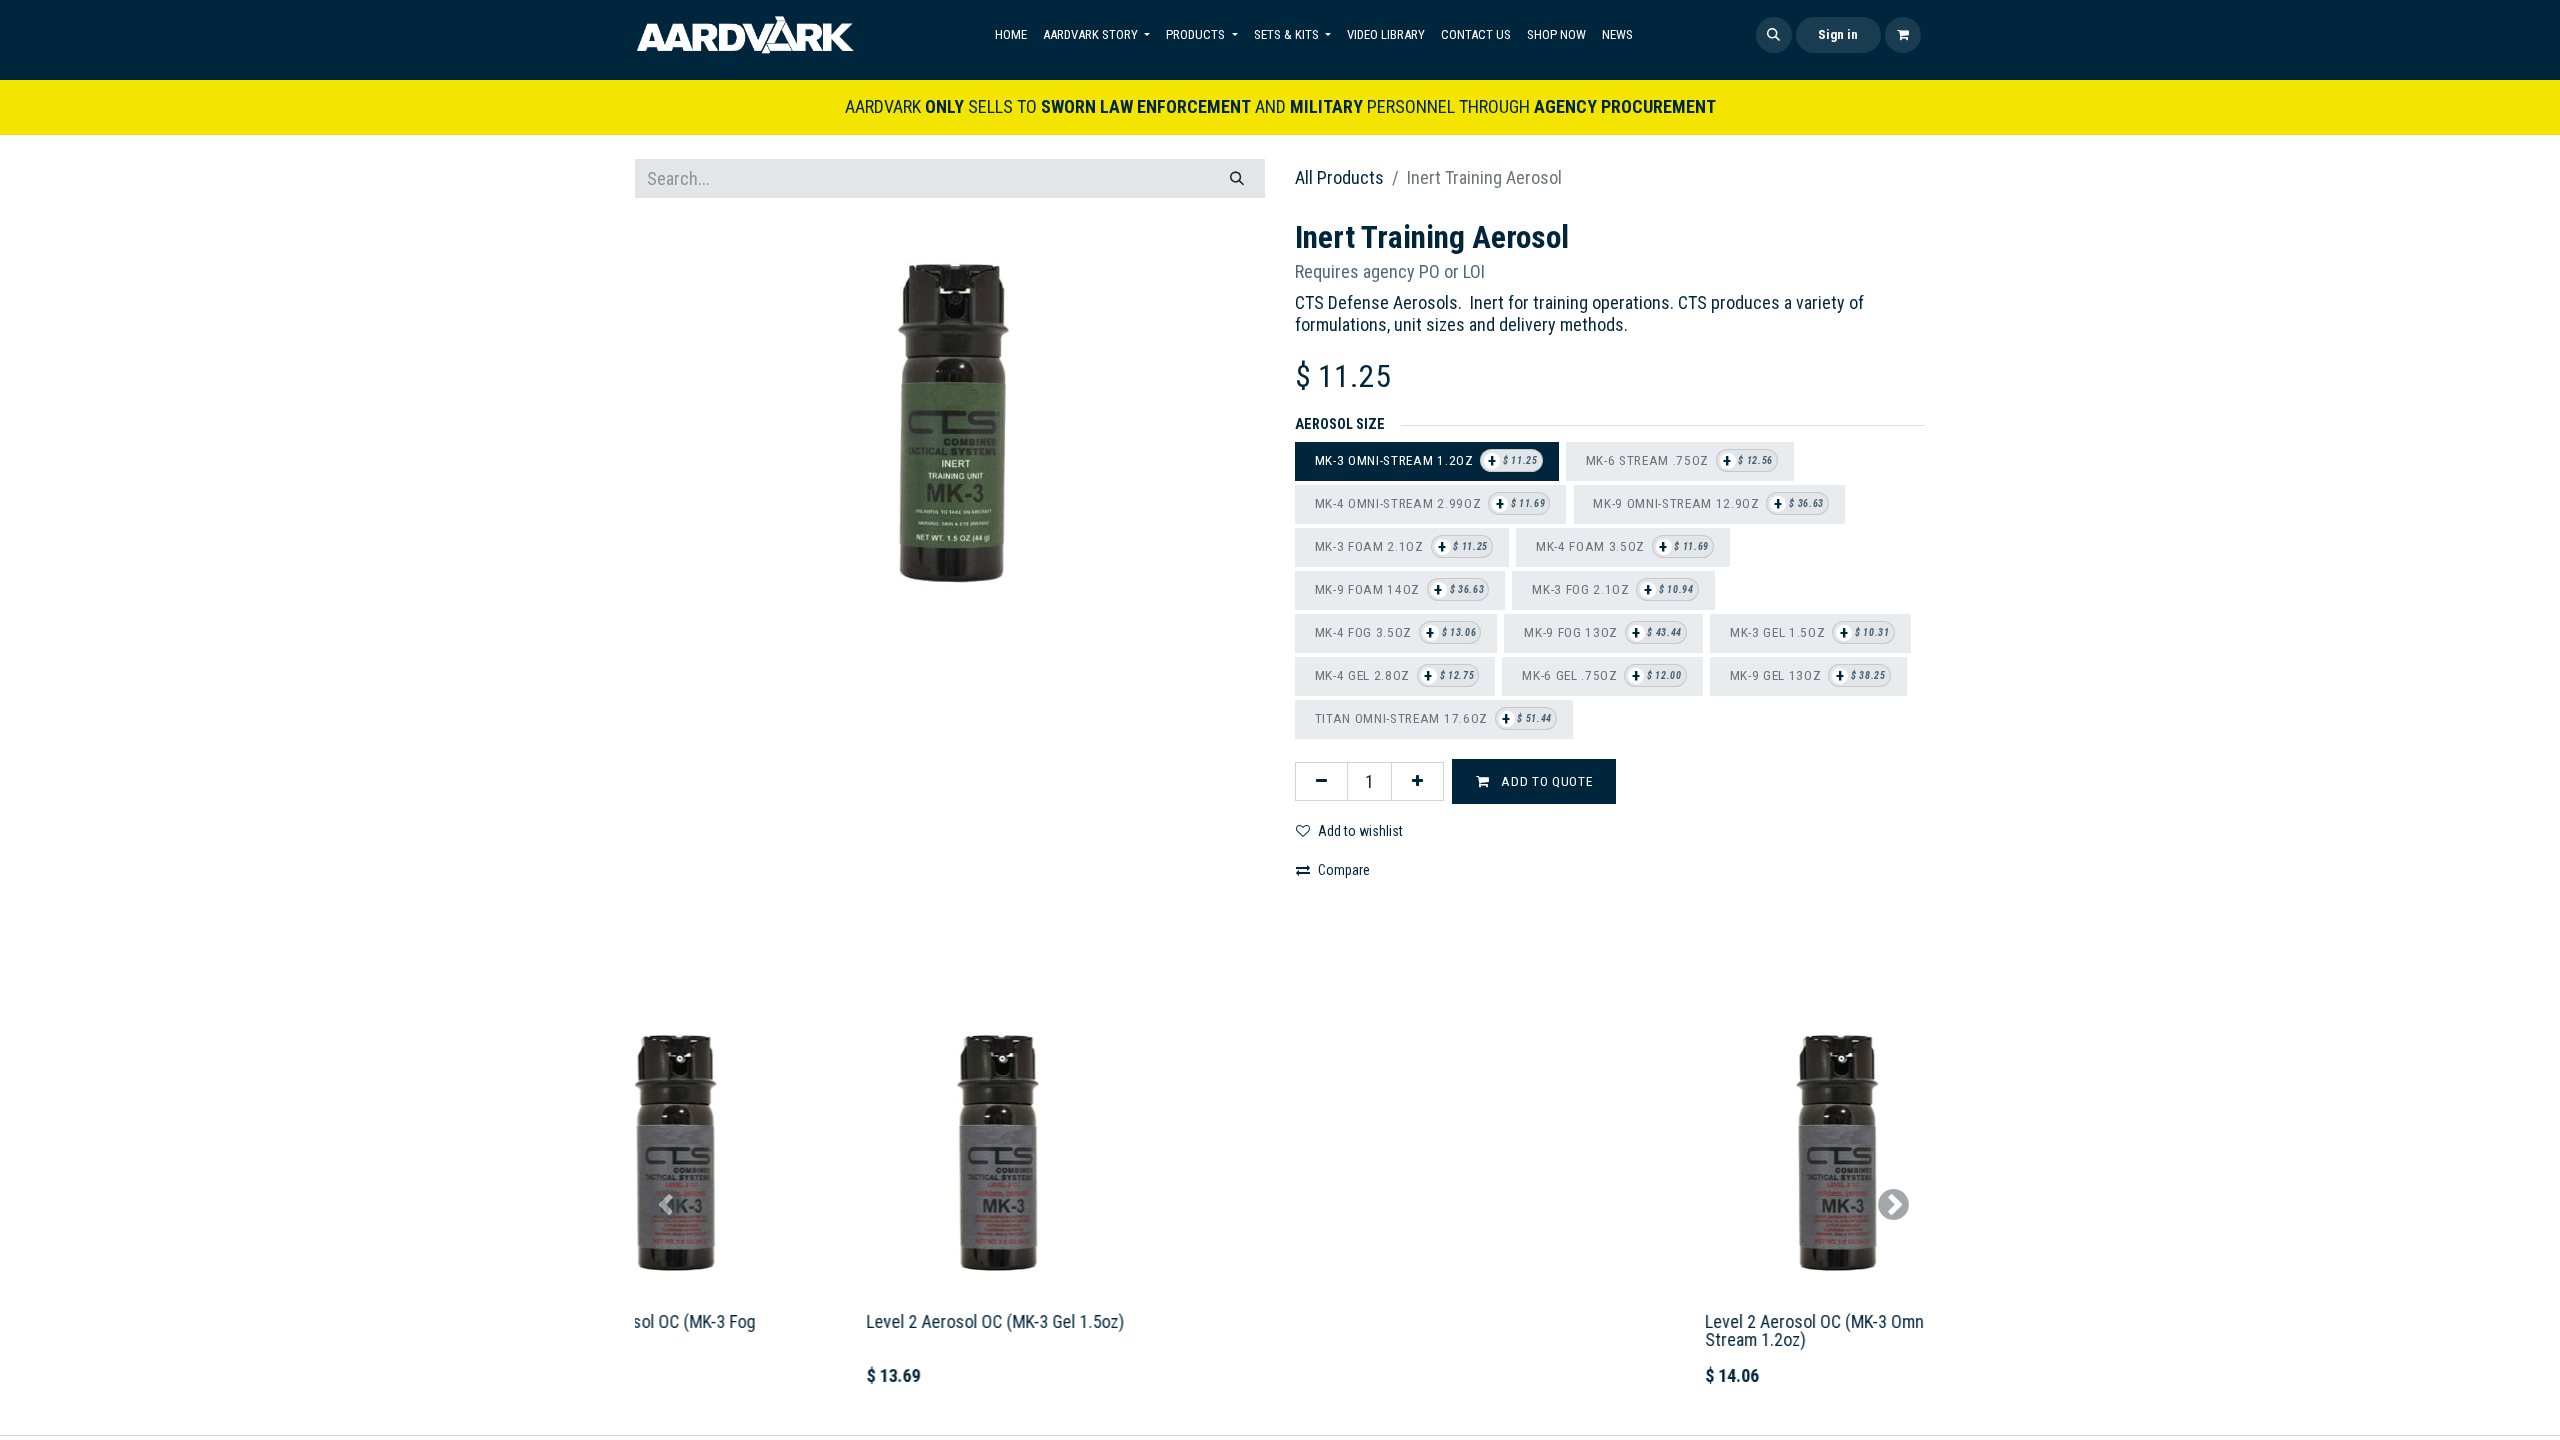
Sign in (1838, 34)
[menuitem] (1011, 35)
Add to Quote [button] (1545, 781)
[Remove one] (1321, 781)
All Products (1339, 177)
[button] (1774, 35)
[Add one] (1417, 781)
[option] (1280, 1203)
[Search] (1237, 178)
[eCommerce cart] (1903, 35)
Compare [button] (1344, 870)
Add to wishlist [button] (1360, 831)
